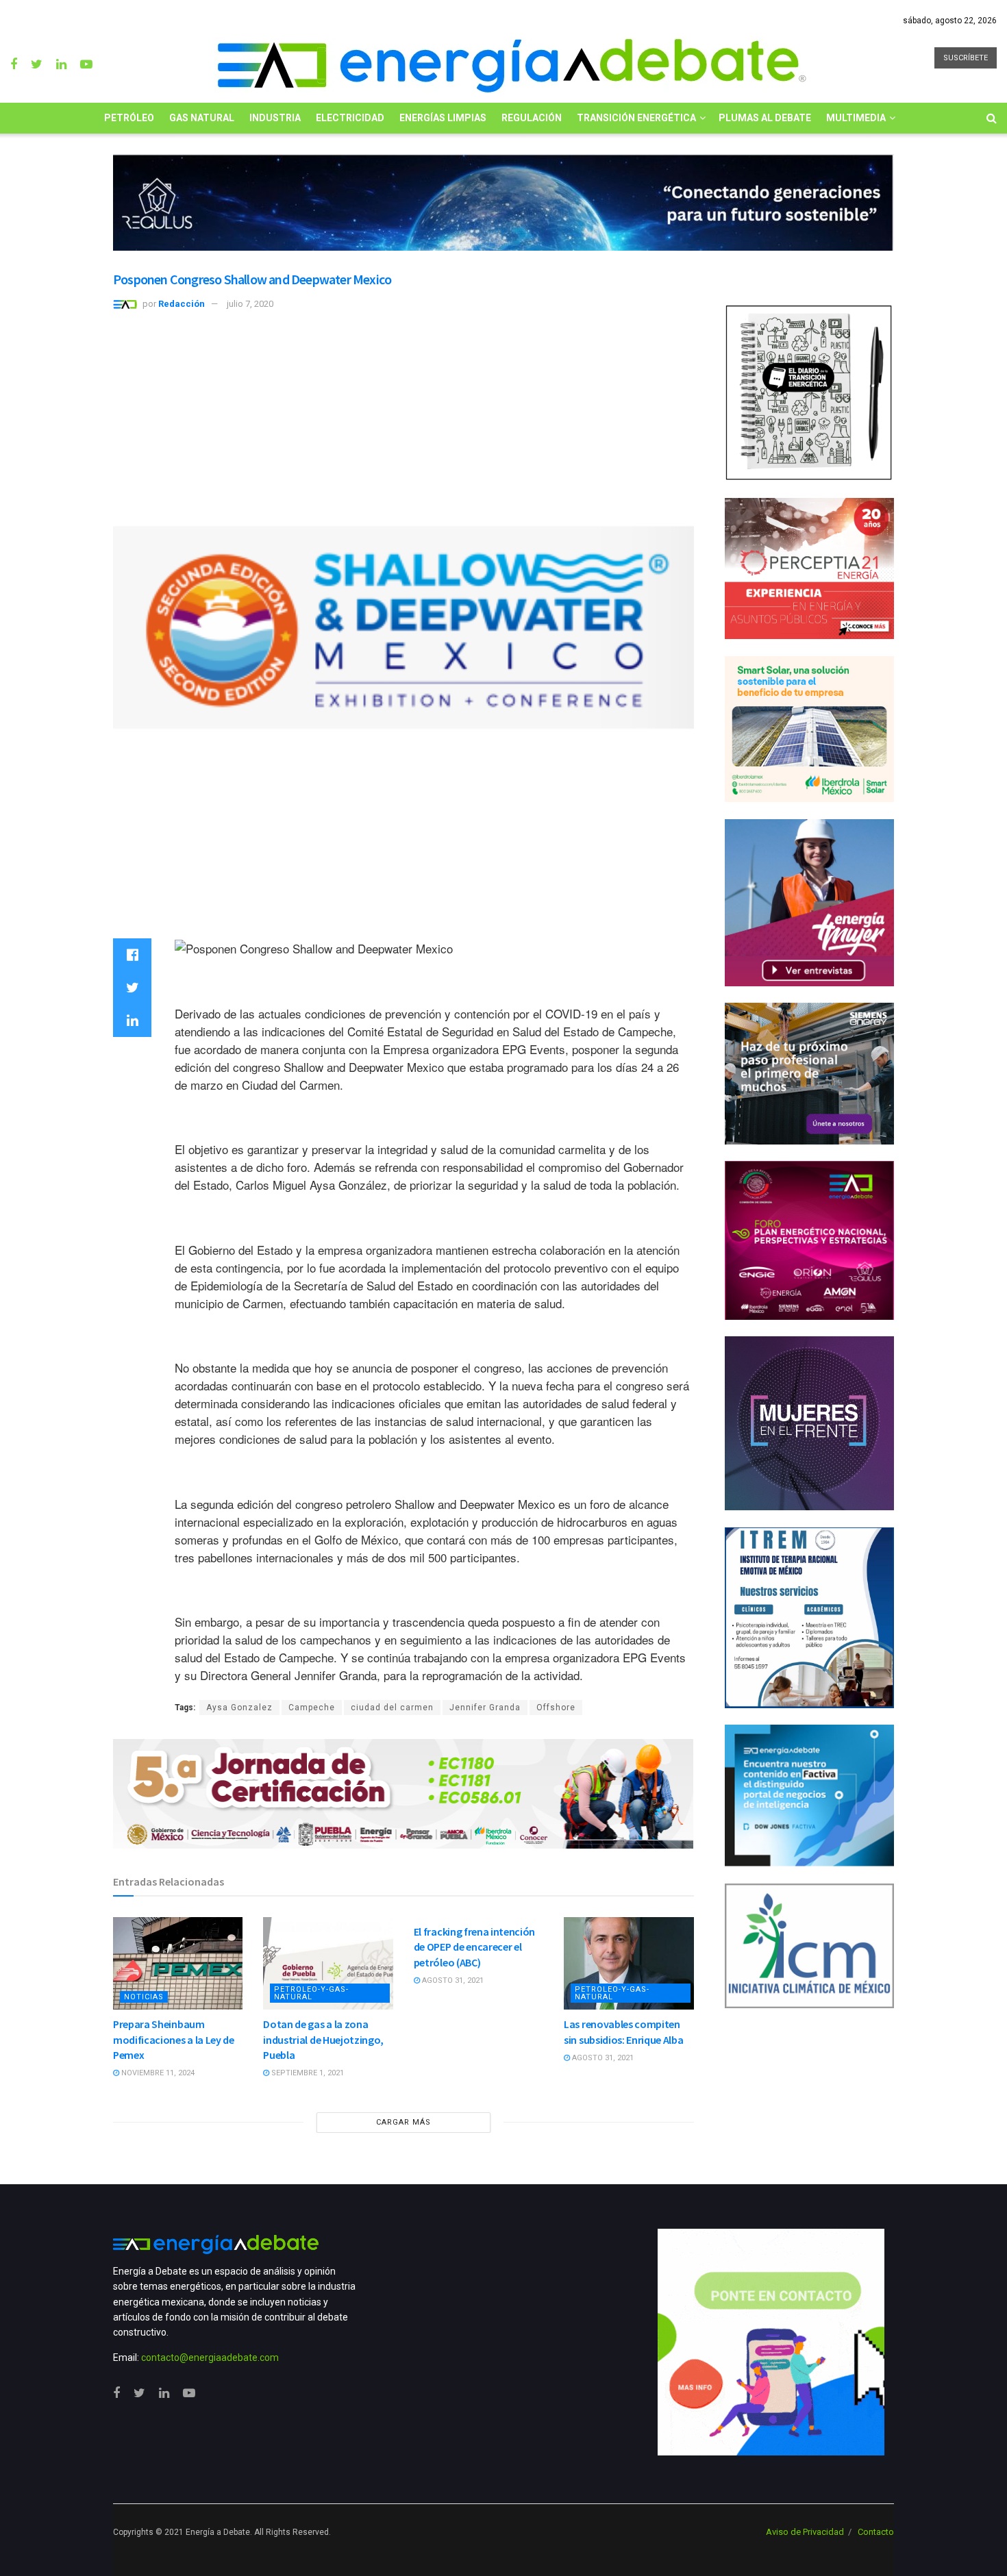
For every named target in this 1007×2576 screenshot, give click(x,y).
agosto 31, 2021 (452, 1980)
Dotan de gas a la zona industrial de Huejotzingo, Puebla (323, 2039)
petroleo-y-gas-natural (311, 1993)
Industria (275, 118)
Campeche (312, 1708)
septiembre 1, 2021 (307, 2073)
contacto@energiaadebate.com (210, 2358)
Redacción (182, 304)
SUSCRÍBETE (966, 58)
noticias (144, 1997)
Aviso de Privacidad (805, 2532)
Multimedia (856, 118)
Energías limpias (443, 118)
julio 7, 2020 (250, 304)
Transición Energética (636, 118)
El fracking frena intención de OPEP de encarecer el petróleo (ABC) (474, 1947)
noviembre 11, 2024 (157, 2073)
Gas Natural (202, 118)
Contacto (876, 2532)
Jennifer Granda (485, 1708)
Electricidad (350, 118)
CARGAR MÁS (403, 2122)
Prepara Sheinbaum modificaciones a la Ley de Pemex (174, 2039)
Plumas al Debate (765, 118)
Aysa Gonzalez (239, 1708)
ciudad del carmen (392, 1708)
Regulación (532, 118)
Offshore (556, 1708)
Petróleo (129, 118)
